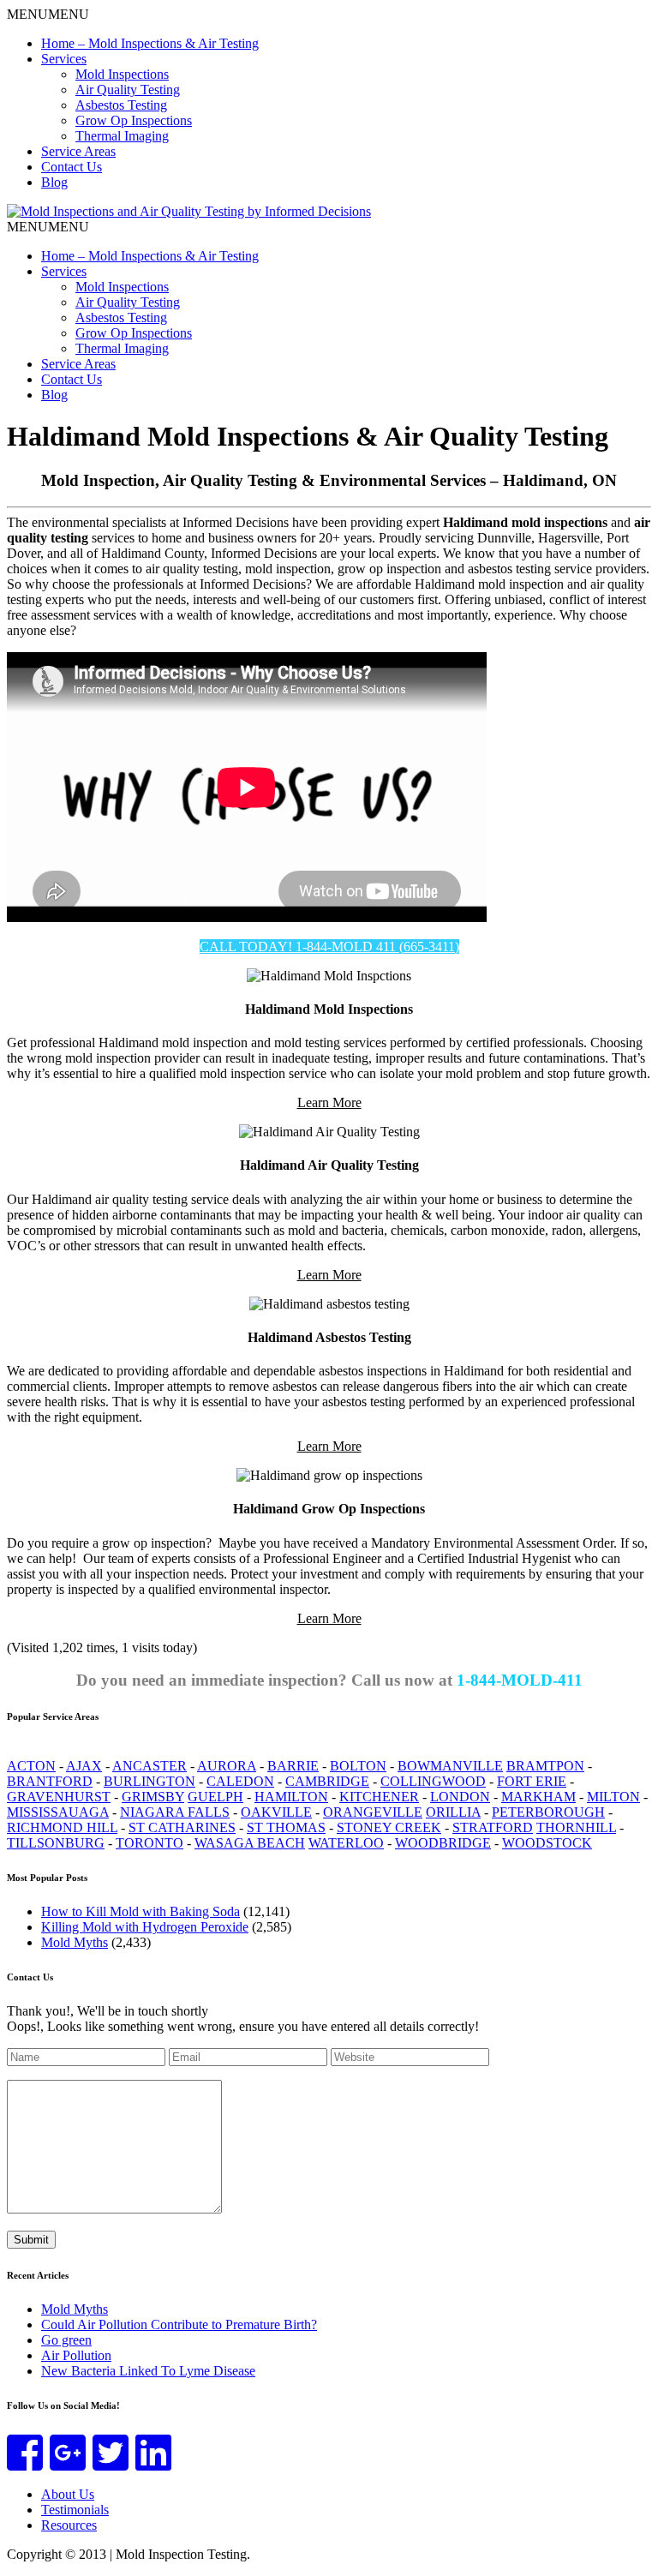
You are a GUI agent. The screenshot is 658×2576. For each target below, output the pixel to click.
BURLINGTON (150, 1781)
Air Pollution (76, 2355)
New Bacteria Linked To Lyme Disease (148, 2371)
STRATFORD (493, 1827)
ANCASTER (150, 1766)
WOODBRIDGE (443, 1843)
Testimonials (75, 2510)
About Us (68, 2494)
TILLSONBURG (56, 1843)
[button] (48, 14)
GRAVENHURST (59, 1797)
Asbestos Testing (121, 105)
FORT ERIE (532, 1781)
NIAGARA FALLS (175, 1812)
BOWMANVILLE (450, 1766)
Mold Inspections (122, 74)
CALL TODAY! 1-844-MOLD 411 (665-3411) (329, 947)
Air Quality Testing (128, 90)
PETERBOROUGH (548, 1812)
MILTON (613, 1797)
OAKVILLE (276, 1812)
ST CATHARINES (182, 1827)
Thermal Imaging (122, 136)
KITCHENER (379, 1797)
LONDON (460, 1797)
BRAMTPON (545, 1766)
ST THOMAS (286, 1827)
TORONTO (150, 1843)
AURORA (227, 1766)
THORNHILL (576, 1827)
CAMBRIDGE (327, 1781)
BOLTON (358, 1766)
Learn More (329, 1102)
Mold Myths (75, 2309)
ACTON (31, 1766)
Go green (66, 2340)
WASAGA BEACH (250, 1843)
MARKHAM (538, 1797)
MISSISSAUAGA (58, 1812)
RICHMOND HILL (62, 1827)
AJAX (84, 1766)
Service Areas (78, 151)
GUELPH (215, 1797)
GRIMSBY (153, 1797)
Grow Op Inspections (134, 120)
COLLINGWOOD (433, 1781)
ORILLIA (453, 1812)
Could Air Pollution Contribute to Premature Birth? (179, 2324)
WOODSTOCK (547, 1843)
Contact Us (72, 167)
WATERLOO (346, 1843)
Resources (69, 2525)
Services (64, 59)
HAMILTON (291, 1797)
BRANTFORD (50, 1781)
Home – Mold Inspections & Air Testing (150, 43)
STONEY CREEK (389, 1827)
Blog (54, 182)
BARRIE (293, 1766)
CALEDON (240, 1781)
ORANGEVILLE (373, 1812)
